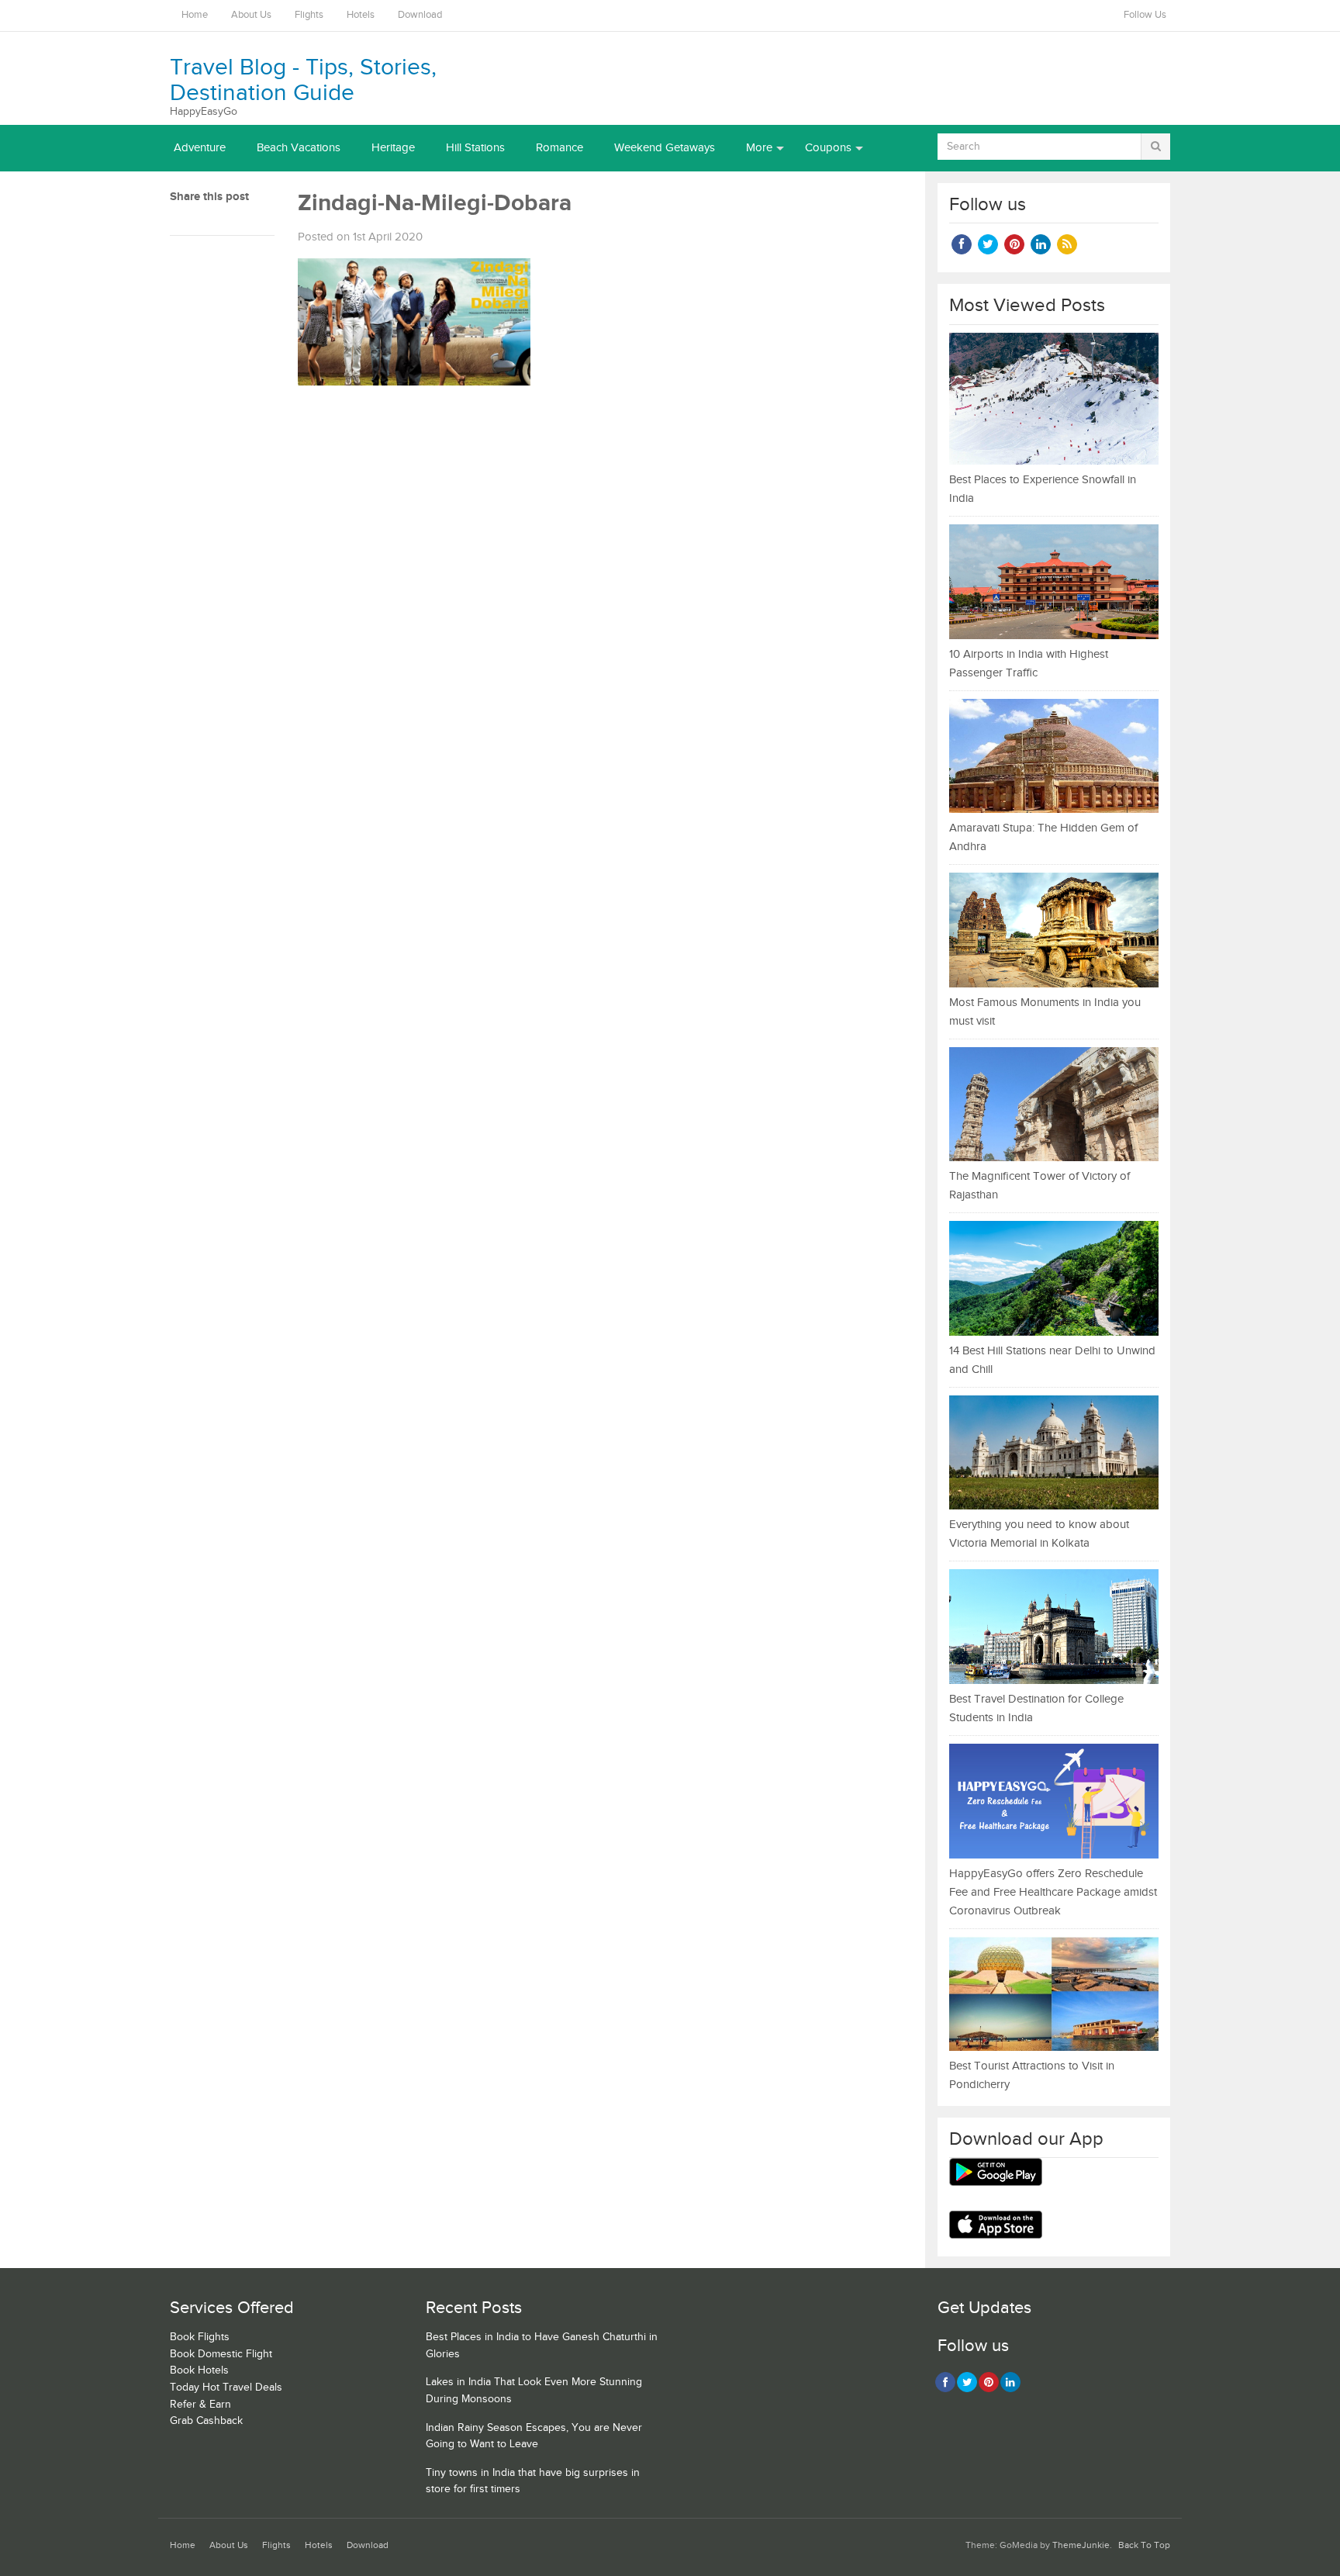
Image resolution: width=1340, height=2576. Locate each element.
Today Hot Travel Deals (226, 2388)
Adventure (200, 148)
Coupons (828, 148)
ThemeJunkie (1081, 2545)
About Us (251, 15)
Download (420, 15)
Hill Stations (475, 148)
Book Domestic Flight (221, 2354)
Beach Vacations (299, 148)
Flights (309, 15)
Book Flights (200, 2337)
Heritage (393, 148)
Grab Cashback (206, 2421)
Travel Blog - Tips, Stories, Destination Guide (303, 80)
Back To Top (1144, 2545)
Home (195, 15)
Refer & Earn (200, 2405)
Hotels (361, 15)
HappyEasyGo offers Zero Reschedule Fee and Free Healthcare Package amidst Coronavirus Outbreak (1053, 1892)
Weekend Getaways (665, 148)
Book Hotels (199, 2370)
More (759, 148)
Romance (559, 148)
